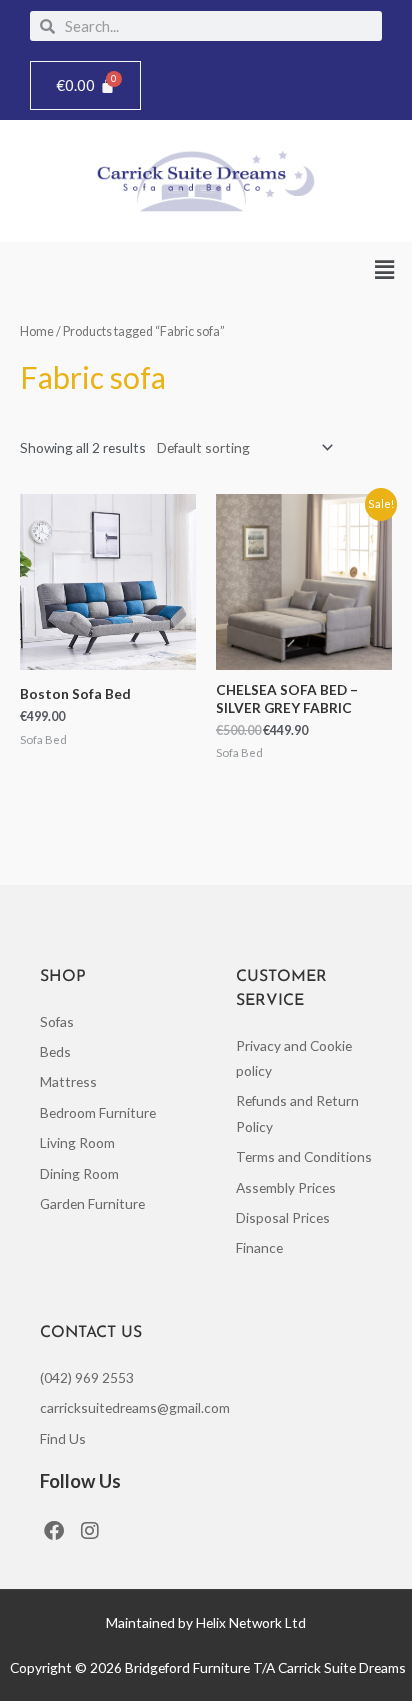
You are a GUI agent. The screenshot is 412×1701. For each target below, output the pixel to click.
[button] (385, 270)
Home (37, 331)
